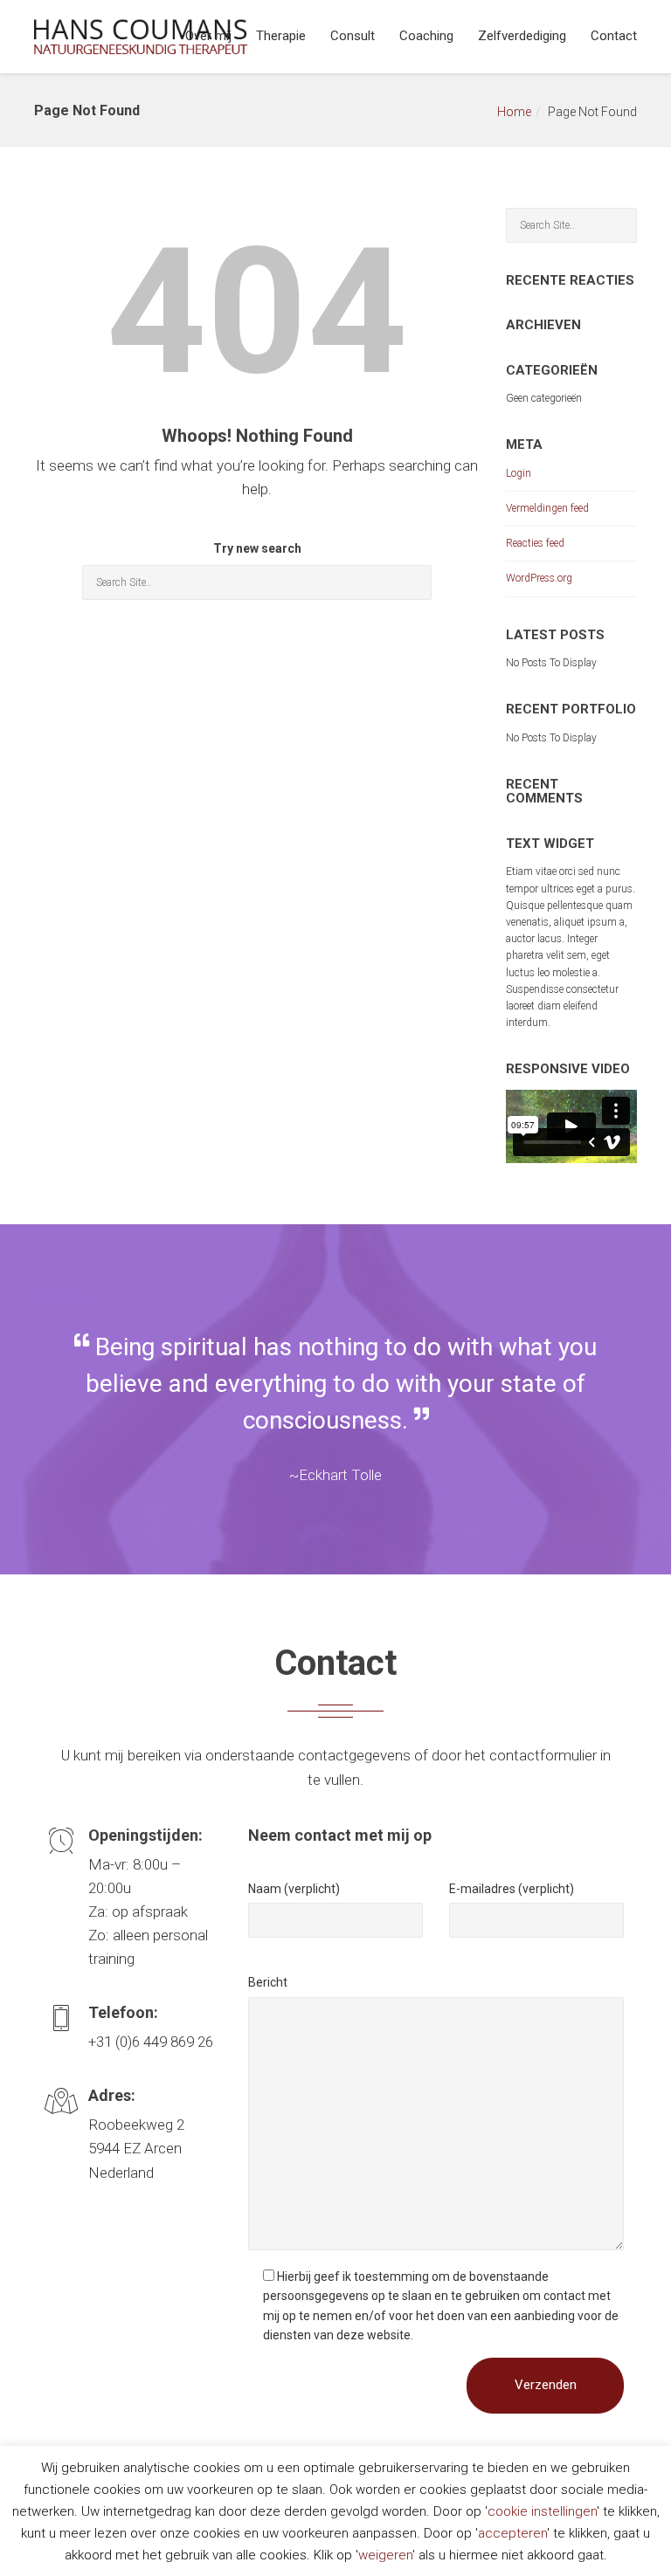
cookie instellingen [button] (542, 2511)
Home (514, 112)
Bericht (268, 1982)
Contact (614, 36)
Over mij (208, 36)
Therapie (281, 36)
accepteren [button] (512, 2533)
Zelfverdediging (522, 36)
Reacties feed (535, 543)
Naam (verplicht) (294, 1889)
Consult (353, 36)
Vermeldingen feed (547, 508)
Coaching (426, 36)
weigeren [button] (385, 2555)
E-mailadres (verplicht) (512, 1889)
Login (519, 473)
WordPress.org (539, 578)
